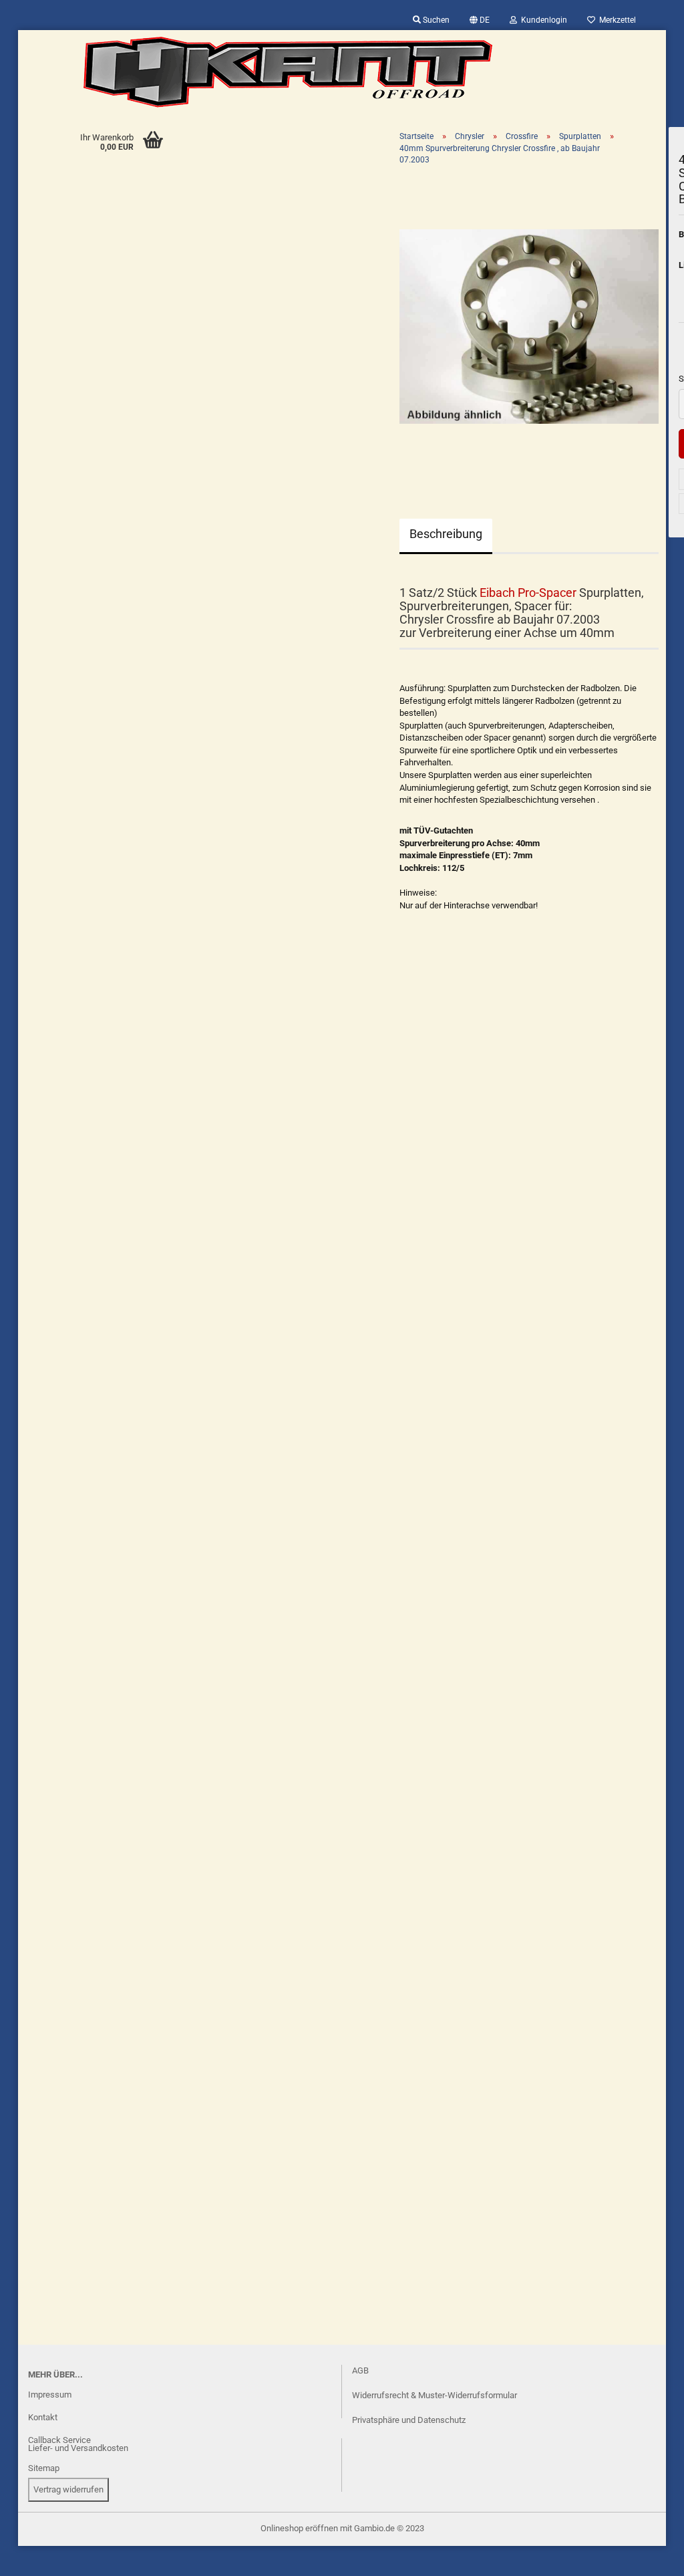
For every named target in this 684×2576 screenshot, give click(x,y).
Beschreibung (446, 534)
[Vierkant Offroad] (288, 72)
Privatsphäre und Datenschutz (409, 2420)
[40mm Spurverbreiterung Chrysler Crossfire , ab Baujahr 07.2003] (529, 326)
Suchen (435, 20)
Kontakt (43, 2417)
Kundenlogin (542, 20)
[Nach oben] (37, 2556)
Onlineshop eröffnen (299, 2528)
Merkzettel (616, 20)
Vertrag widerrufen (68, 2489)
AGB (360, 2370)
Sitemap (44, 2468)
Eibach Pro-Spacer (528, 593)
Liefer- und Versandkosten (78, 2448)
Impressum (50, 2395)
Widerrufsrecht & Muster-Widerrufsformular (435, 2395)
